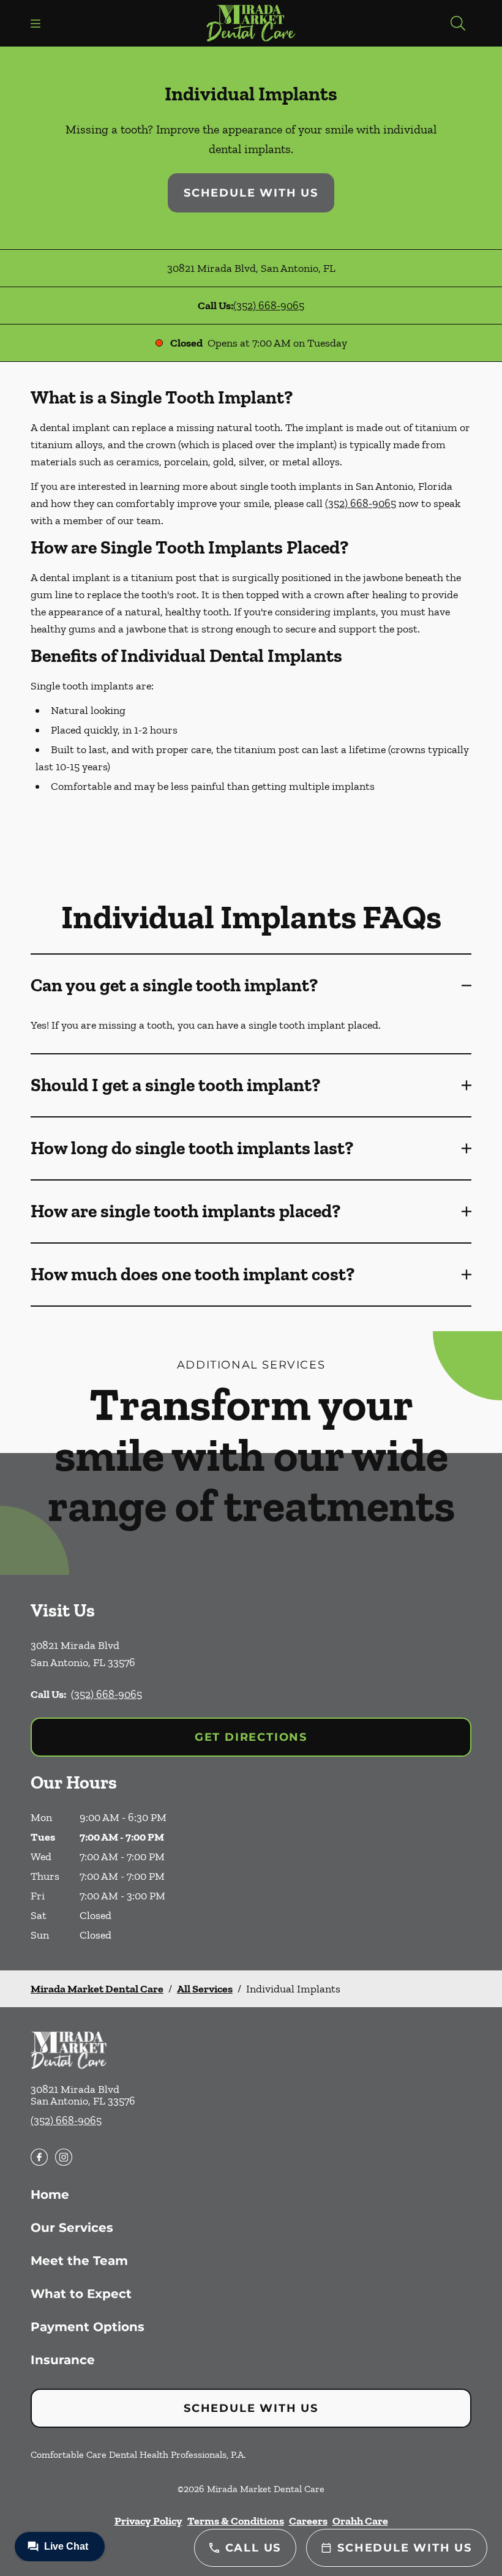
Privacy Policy (148, 2521)
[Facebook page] (39, 2157)
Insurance (63, 2360)
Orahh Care (360, 2521)
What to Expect (81, 2294)
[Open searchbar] (458, 23)
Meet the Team (79, 2261)
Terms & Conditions (236, 2521)
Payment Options (88, 2327)
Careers (308, 2521)
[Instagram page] (64, 2157)
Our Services (72, 2228)
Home (50, 2195)
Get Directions (251, 1737)
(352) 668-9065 (269, 306)
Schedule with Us (251, 193)
